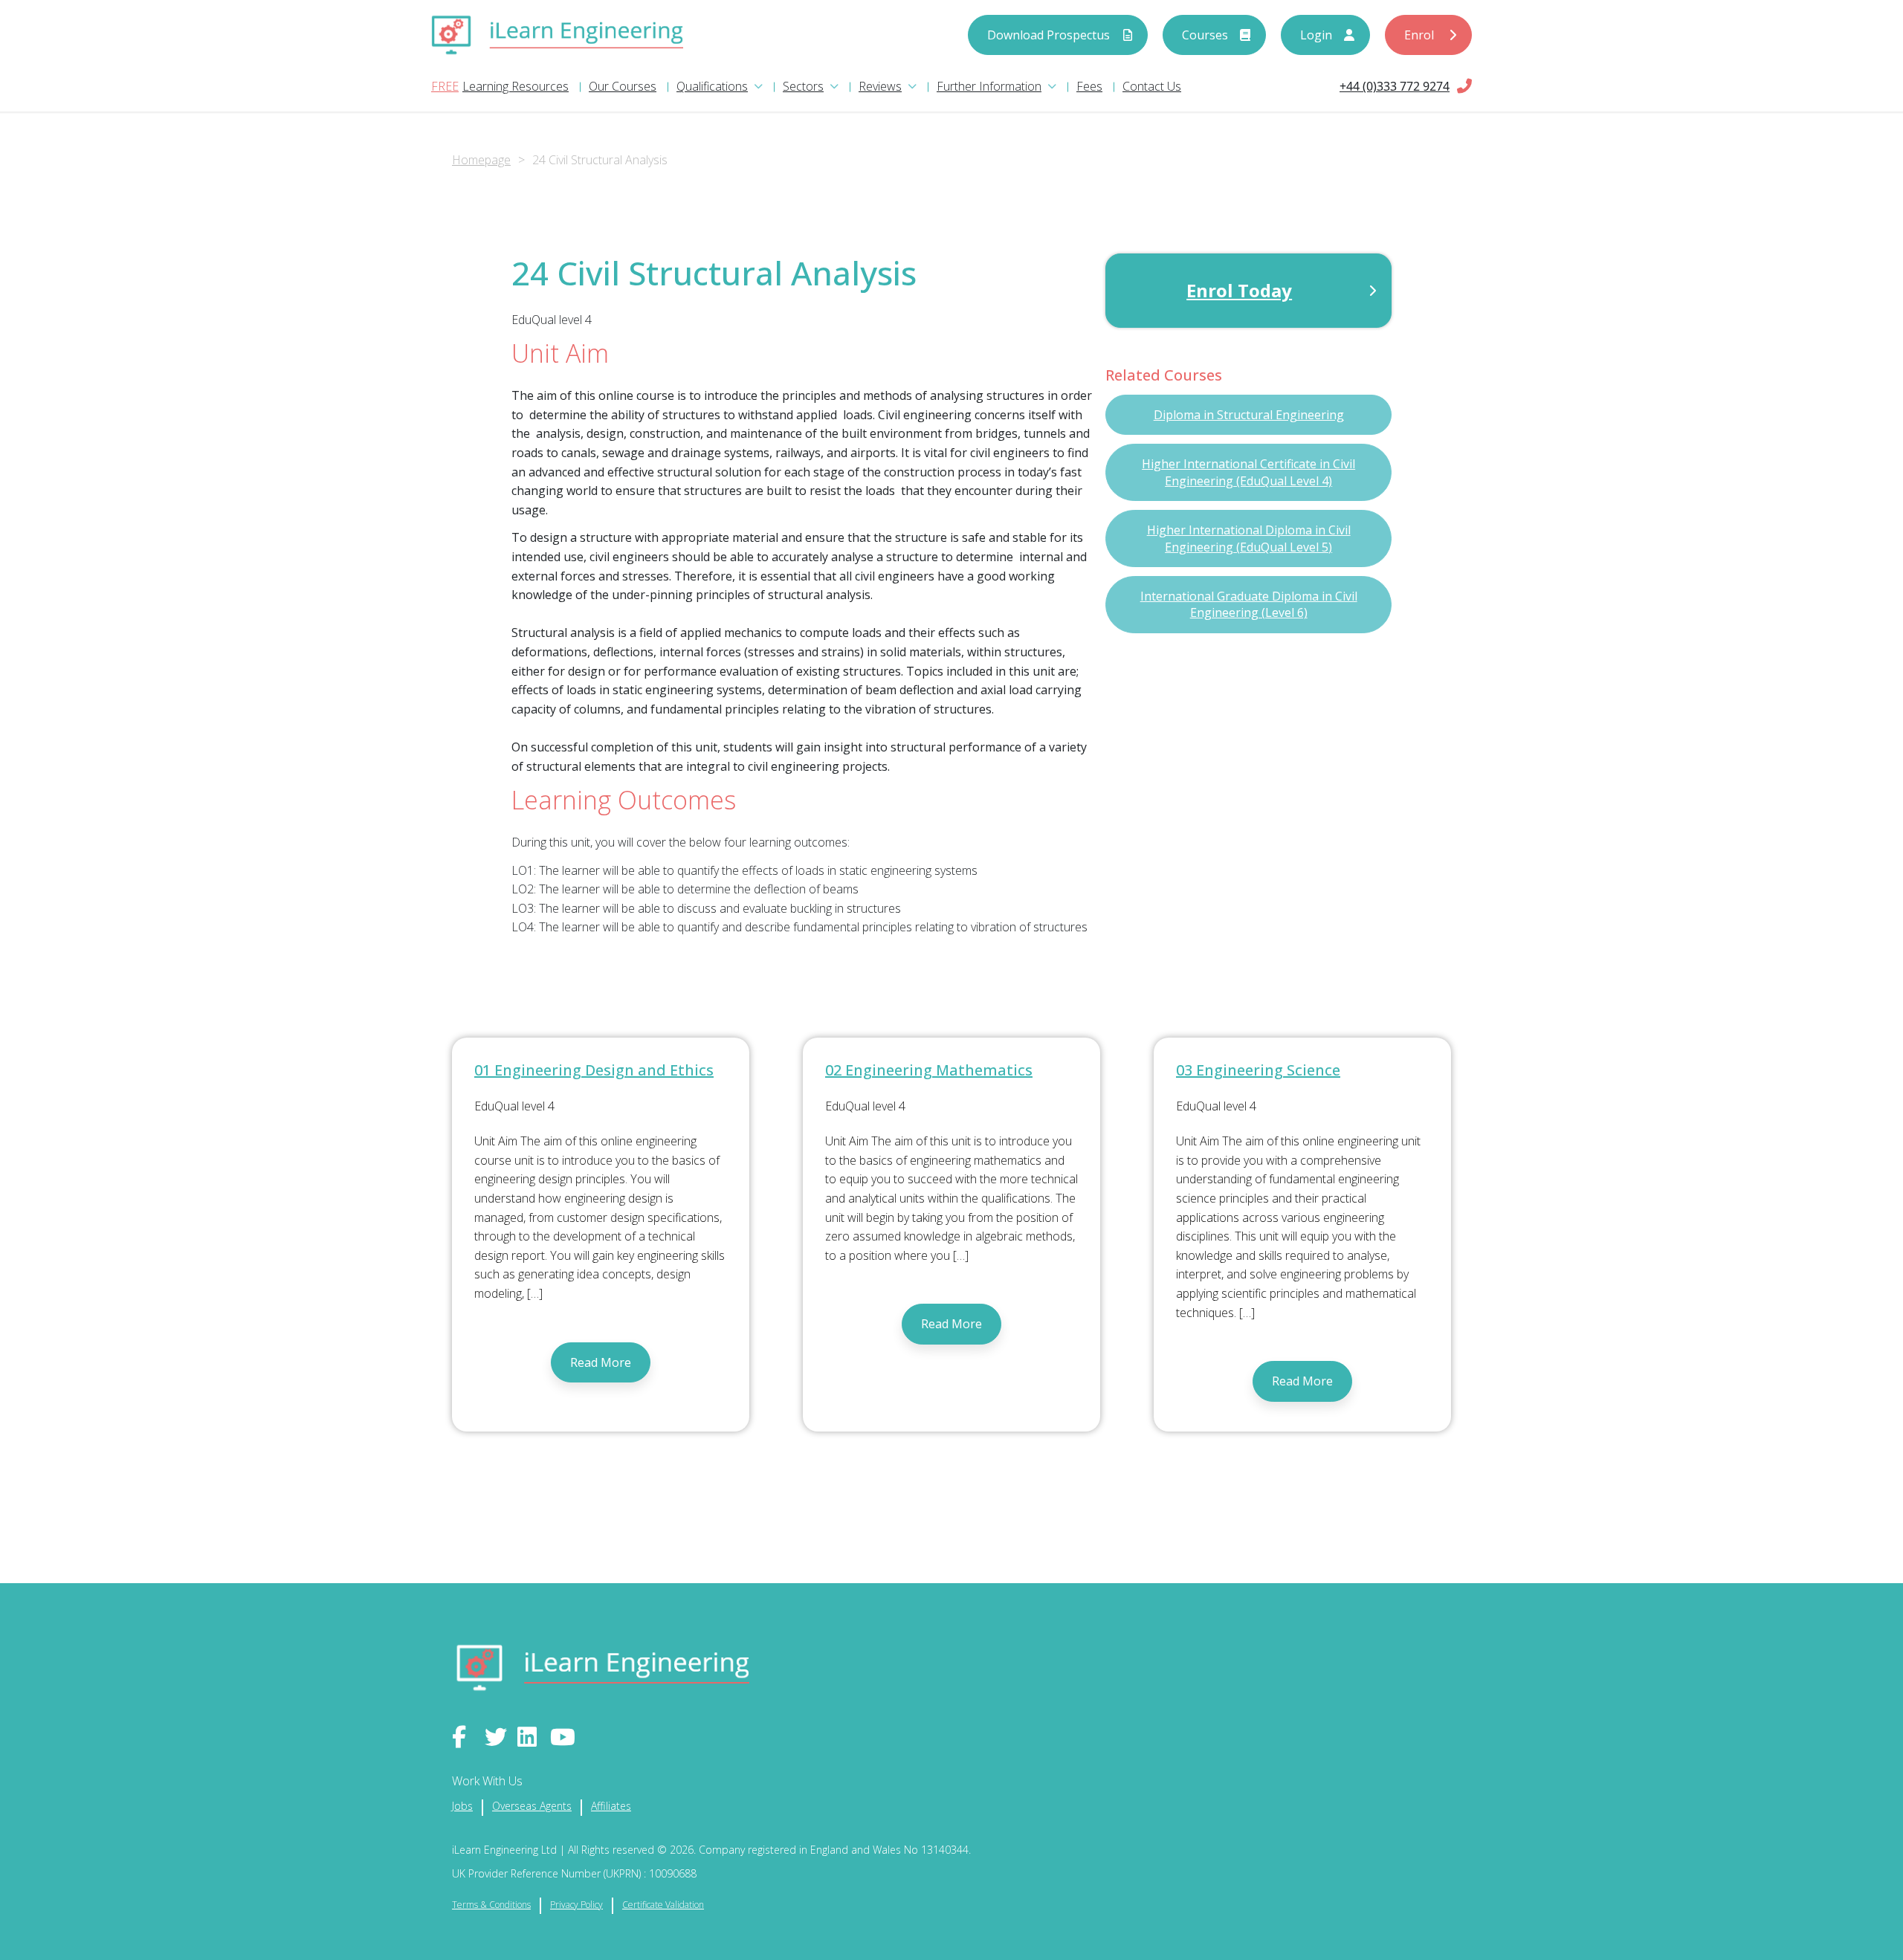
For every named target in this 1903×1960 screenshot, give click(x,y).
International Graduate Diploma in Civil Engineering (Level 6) (1249, 604)
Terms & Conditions (491, 1905)
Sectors (803, 86)
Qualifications (712, 86)
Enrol (1419, 35)
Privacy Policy (576, 1905)
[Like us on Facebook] (465, 1737)
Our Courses (623, 86)
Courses (1205, 35)
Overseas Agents (532, 1806)
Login (1316, 35)
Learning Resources (516, 86)
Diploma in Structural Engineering (1249, 415)
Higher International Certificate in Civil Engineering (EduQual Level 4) (1248, 472)
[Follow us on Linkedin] (530, 1737)
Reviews (880, 86)
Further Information (989, 86)
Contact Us (1152, 86)
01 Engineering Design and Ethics (594, 1070)
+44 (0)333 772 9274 (1395, 86)
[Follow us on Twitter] (497, 1737)
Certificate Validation (663, 1905)
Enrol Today (1239, 290)
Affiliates (611, 1806)
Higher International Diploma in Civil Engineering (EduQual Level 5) (1249, 538)
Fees (1089, 86)
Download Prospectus (1049, 35)
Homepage (481, 160)
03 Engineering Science (1258, 1070)
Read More (601, 1362)
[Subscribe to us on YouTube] (563, 1737)
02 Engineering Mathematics (929, 1070)
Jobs (462, 1806)
